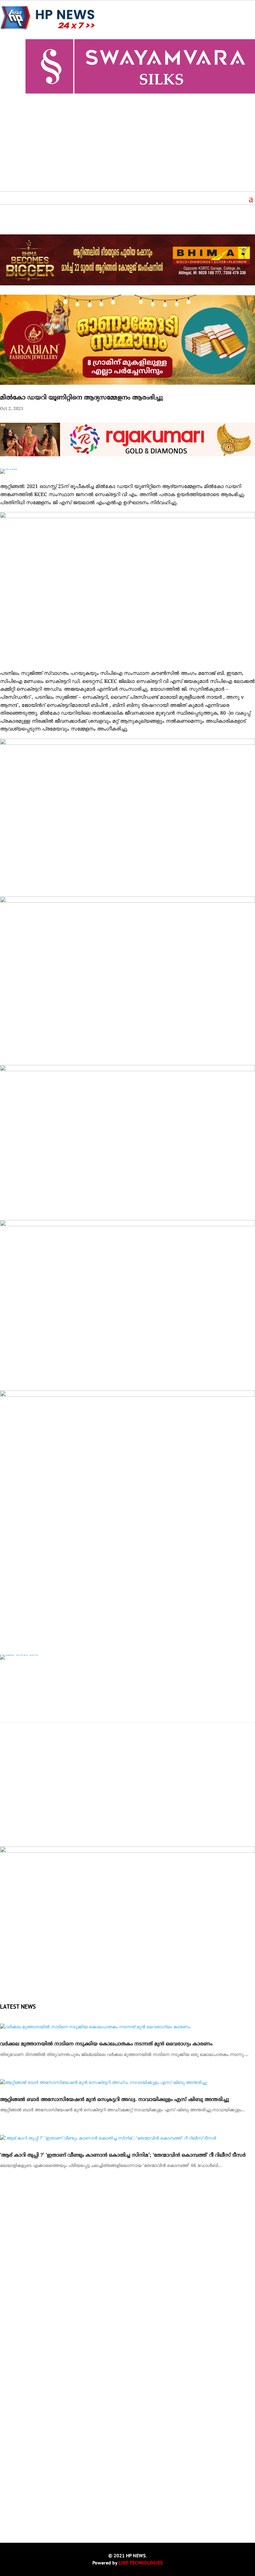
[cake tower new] (19, 1654)
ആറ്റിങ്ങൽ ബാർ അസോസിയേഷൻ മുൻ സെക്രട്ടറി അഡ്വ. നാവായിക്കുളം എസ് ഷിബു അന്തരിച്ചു (114, 2100)
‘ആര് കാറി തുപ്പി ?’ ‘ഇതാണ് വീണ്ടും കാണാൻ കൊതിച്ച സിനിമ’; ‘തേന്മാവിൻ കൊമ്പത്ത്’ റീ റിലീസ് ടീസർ (123, 2155)
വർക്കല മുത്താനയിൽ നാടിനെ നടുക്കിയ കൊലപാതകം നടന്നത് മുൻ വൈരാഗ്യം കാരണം (106, 2044)
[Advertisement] (127, 145)
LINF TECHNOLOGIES (141, 2563)
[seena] (9, 469)
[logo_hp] (127, 1852)
